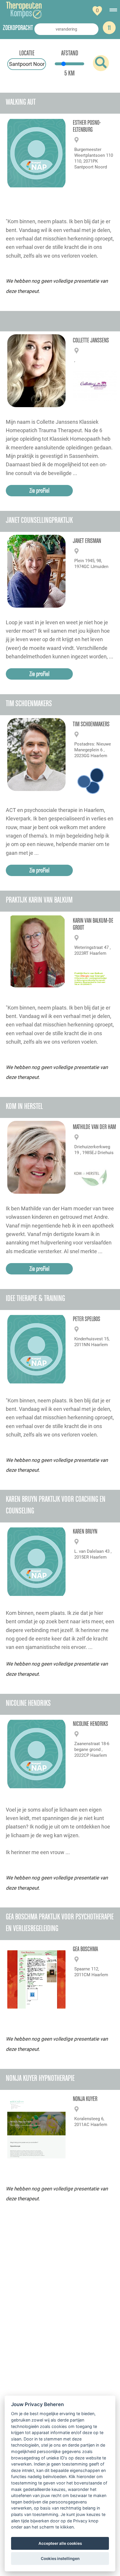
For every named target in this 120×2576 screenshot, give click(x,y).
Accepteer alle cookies (60, 2543)
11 (109, 28)
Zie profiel (39, 490)
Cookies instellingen (60, 2559)
